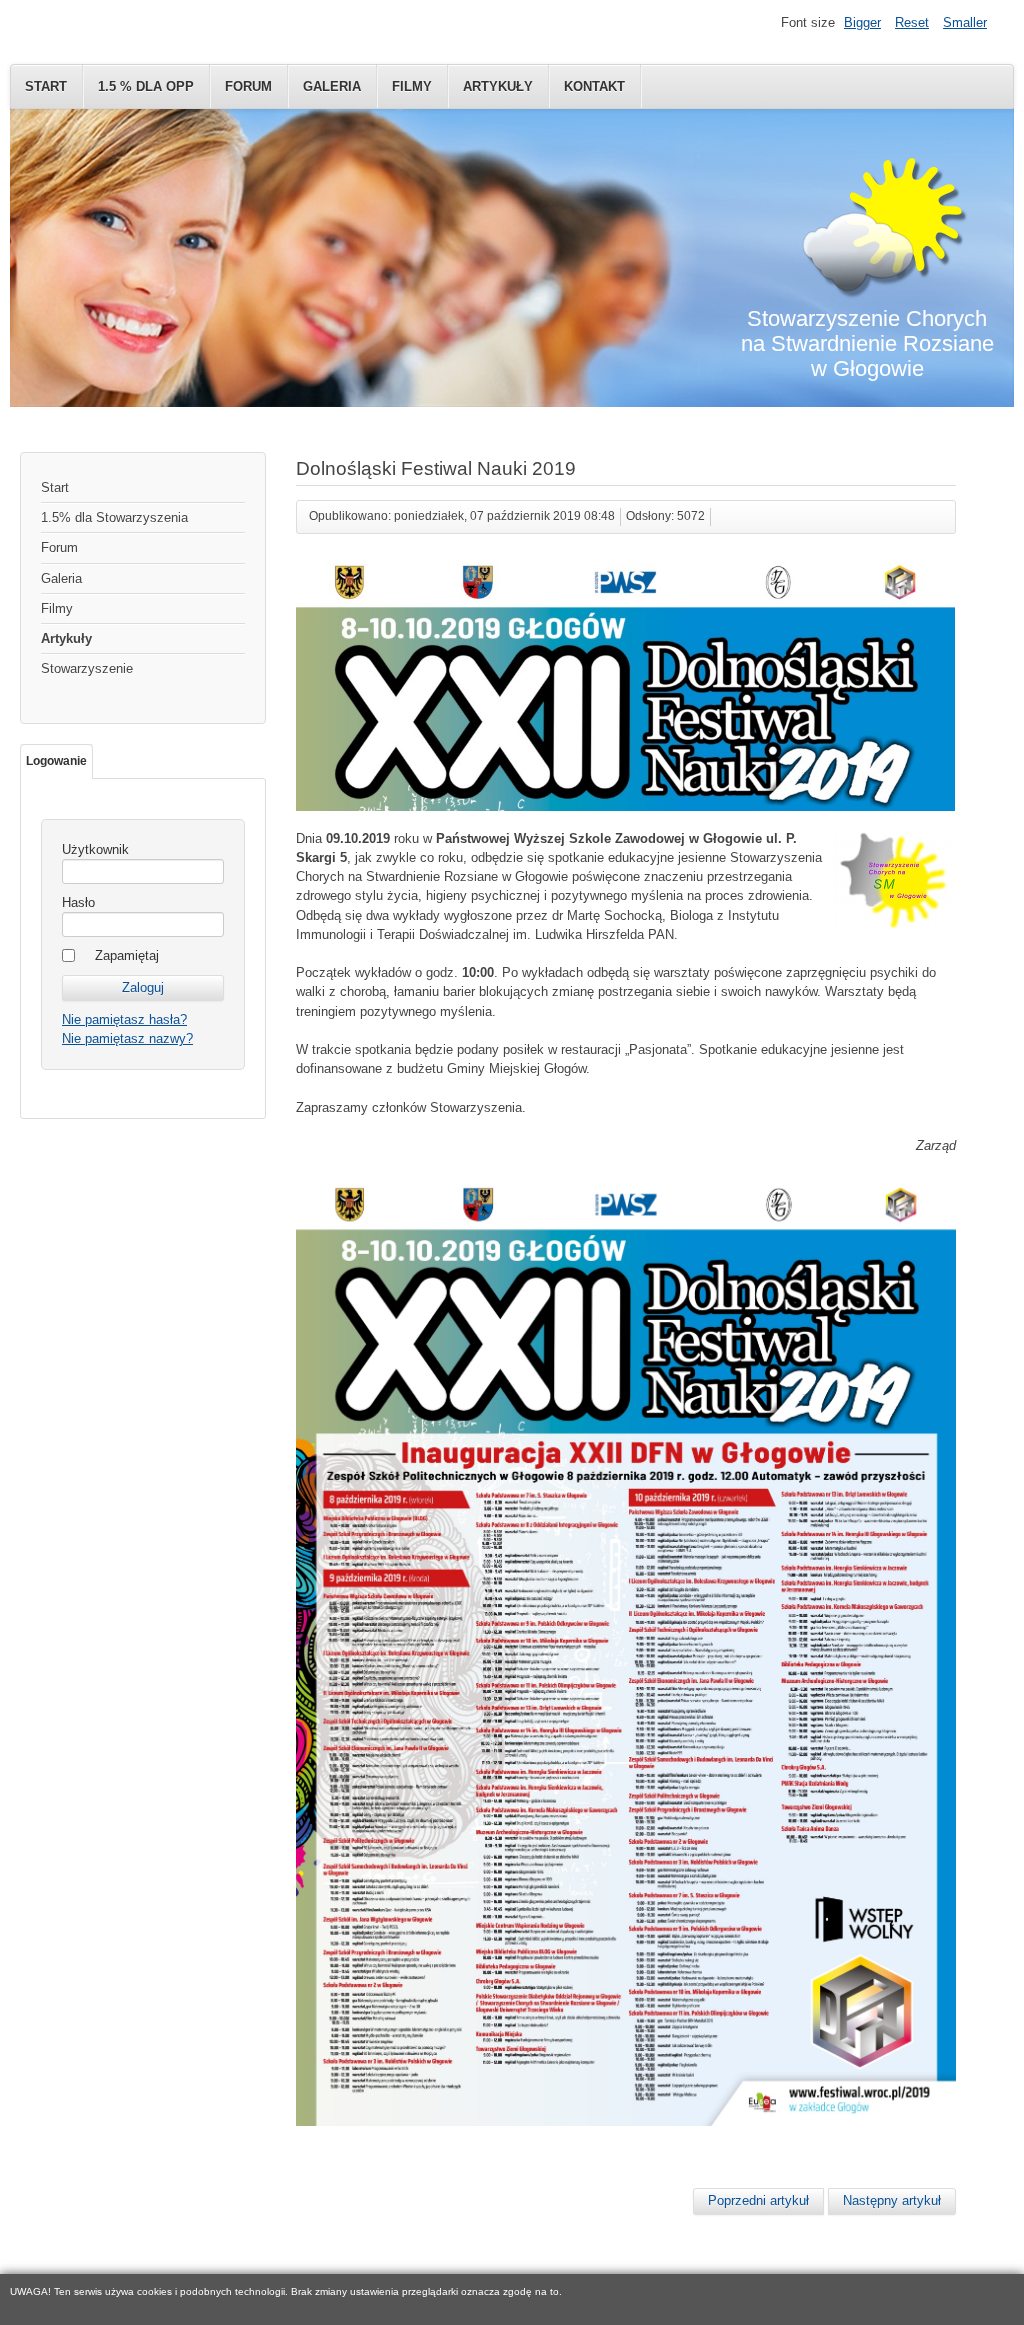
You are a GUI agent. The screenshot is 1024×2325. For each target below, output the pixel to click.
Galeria (332, 86)
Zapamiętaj (127, 955)
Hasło (78, 902)
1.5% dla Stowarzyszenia (114, 517)
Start (46, 86)
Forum (248, 86)
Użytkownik (95, 849)
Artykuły (498, 86)
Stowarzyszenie (87, 668)
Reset (912, 22)
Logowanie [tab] (56, 761)
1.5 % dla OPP (146, 86)
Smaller (965, 22)
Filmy (412, 86)
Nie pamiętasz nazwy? (127, 1038)
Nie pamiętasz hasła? (124, 1019)
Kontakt (594, 86)
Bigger (862, 22)
